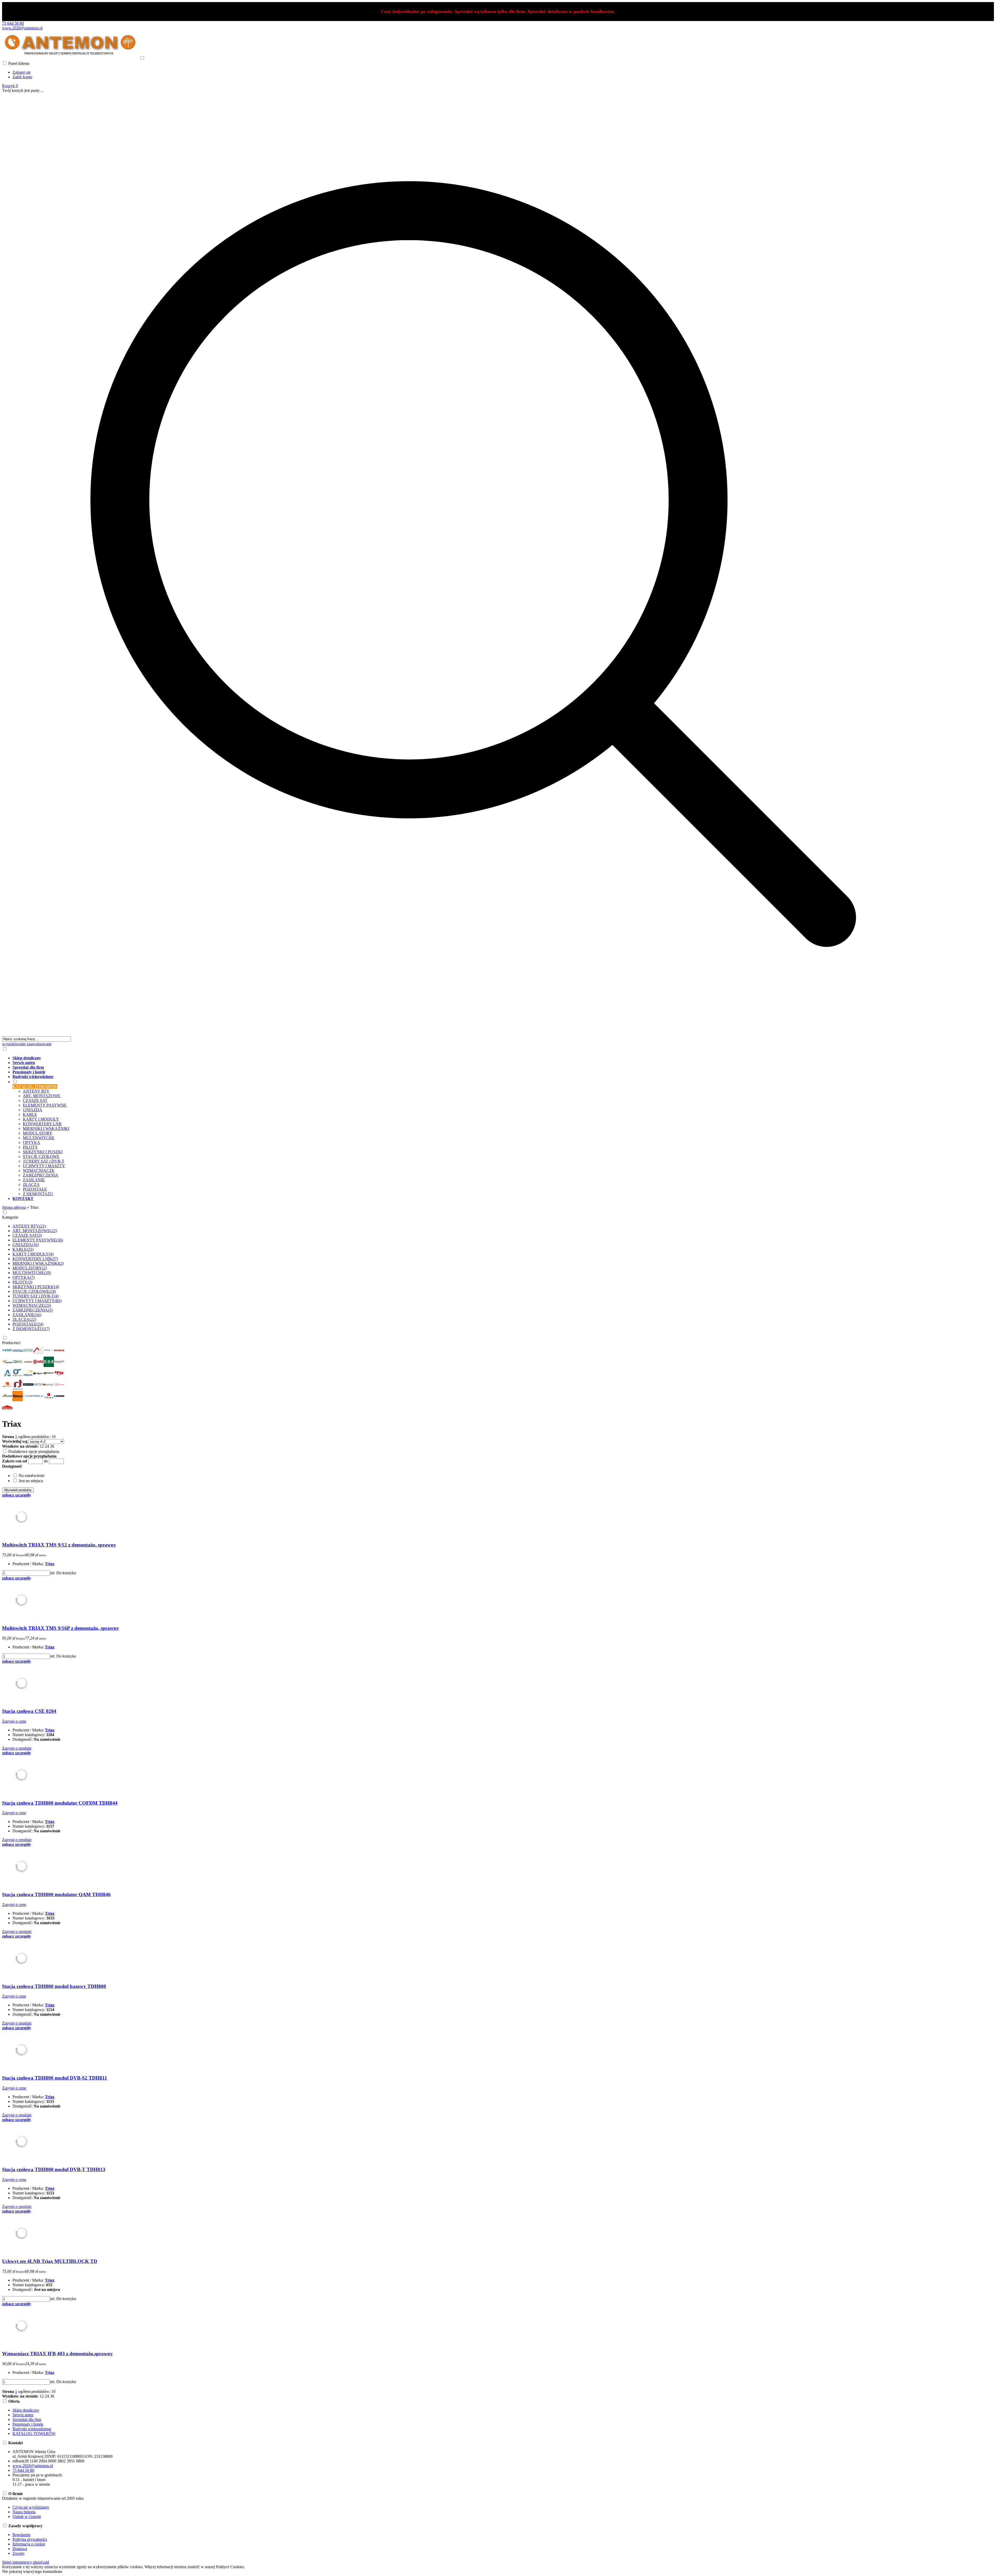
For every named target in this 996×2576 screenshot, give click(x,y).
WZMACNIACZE (39, 1170)
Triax (50, 1564)
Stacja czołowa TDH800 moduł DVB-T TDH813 (54, 2169)
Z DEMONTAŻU (38, 1194)
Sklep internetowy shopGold (26, 2562)
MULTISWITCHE (39, 1138)
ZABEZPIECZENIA (41, 1175)
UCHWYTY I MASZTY (44, 1166)
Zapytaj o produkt (17, 1748)
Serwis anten (23, 2415)
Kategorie (10, 1217)
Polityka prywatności (30, 2539)
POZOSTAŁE (35, 1189)
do (46, 1461)
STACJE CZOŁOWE (41, 1156)
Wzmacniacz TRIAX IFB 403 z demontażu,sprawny (57, 2354)
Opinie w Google (27, 2516)
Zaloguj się (22, 72)
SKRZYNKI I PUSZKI (43, 1152)
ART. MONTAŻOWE (42, 1096)
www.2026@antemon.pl (22, 28)
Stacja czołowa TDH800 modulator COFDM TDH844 (60, 1803)
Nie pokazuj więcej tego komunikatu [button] (32, 2571)
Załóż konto (22, 77)
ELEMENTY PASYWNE (45, 1105)
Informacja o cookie (29, 2544)
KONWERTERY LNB (42, 1124)
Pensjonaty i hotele (28, 2424)
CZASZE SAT (35, 1100)
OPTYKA (32, 1142)
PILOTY (30, 1147)
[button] (12, 1466)
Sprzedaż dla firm (27, 2419)
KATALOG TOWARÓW (34, 2433)
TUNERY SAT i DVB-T (44, 1161)
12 (42, 1446)
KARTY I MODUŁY (41, 1119)
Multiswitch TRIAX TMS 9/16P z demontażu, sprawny (61, 1628)
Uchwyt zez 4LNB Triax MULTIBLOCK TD (50, 2261)
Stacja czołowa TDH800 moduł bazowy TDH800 (54, 1986)
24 (47, 1446)
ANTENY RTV (36, 1091)
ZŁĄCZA (31, 1185)
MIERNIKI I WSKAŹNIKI (46, 1128)
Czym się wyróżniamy (31, 2507)
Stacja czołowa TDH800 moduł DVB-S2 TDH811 (55, 2078)
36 (52, 1446)
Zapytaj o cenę (14, 1721)
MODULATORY (38, 1133)
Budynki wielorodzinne (32, 2429)
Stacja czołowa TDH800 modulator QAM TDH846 (56, 1894)
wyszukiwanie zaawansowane (27, 1044)
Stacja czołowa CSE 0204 (29, 1711)
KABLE (30, 1114)
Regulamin (21, 2535)
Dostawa (20, 2549)
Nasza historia (24, 2512)
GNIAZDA (33, 1110)
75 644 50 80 (13, 23)
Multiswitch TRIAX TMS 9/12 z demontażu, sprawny (59, 1545)
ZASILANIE (34, 1180)
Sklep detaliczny (26, 2410)
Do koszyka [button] (66, 1573)
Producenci (11, 1343)
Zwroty (19, 2553)
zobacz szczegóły (17, 1495)
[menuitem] (478, 1058)
